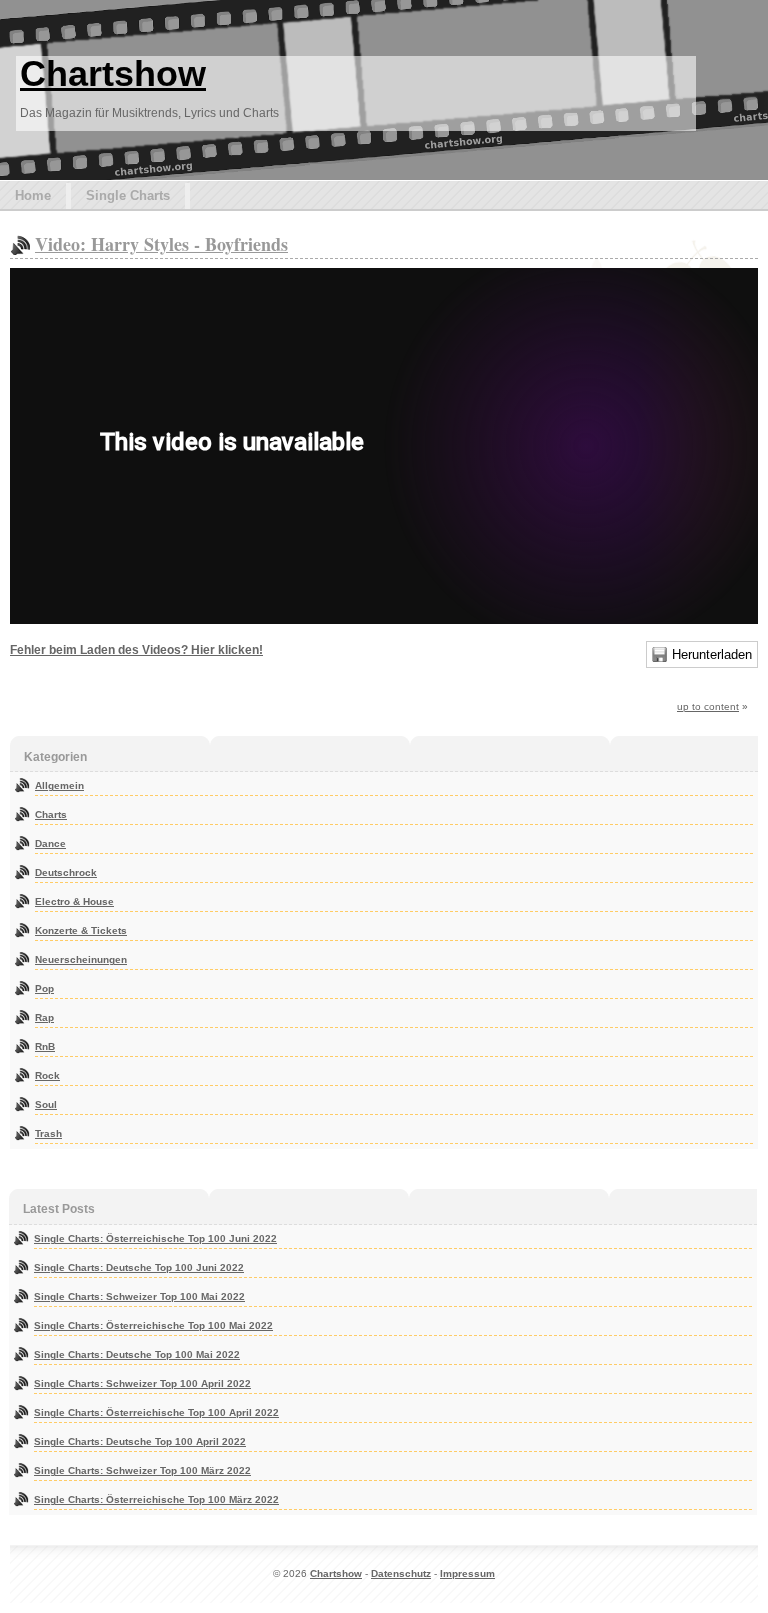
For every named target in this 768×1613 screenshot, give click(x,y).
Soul (46, 1104)
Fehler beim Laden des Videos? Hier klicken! (136, 650)
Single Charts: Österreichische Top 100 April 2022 (156, 1412)
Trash (48, 1133)
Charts (51, 814)
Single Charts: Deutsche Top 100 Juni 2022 (139, 1267)
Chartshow (113, 73)
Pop (44, 988)
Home (33, 195)
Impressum (467, 1573)
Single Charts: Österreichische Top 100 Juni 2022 (155, 1238)
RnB (45, 1046)
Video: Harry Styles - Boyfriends (161, 244)
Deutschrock (66, 872)
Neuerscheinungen (81, 959)
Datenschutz (401, 1573)
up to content (708, 706)
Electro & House (74, 901)
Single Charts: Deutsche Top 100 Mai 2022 (137, 1354)
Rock (47, 1075)
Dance (50, 843)
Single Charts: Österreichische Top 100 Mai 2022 (153, 1325)
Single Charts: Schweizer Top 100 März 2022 (142, 1470)
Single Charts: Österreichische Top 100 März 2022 (156, 1499)
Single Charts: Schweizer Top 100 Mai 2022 (139, 1296)
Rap (44, 1017)
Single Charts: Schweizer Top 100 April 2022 (142, 1383)
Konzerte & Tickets (81, 930)
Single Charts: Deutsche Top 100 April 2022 (140, 1441)
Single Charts (128, 195)
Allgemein (59, 785)
